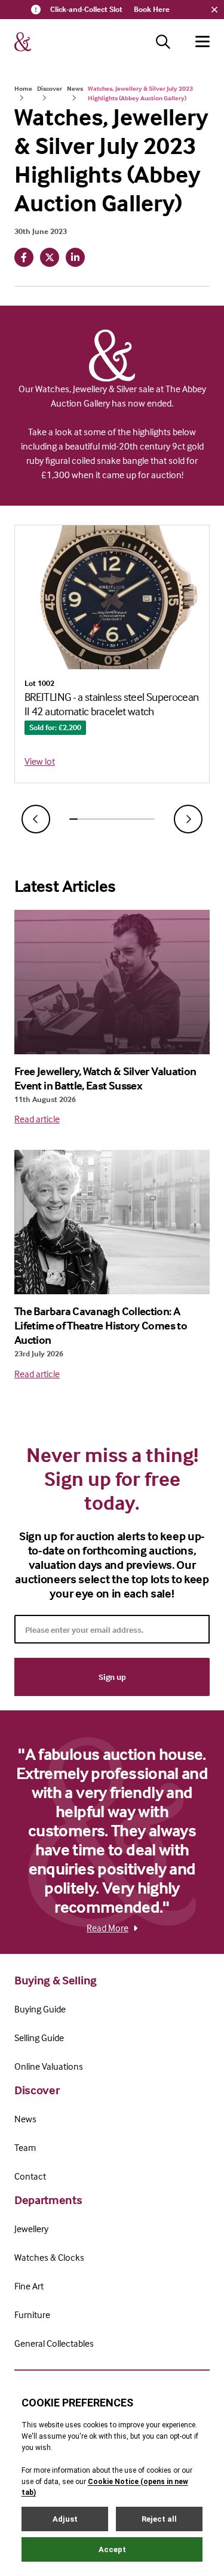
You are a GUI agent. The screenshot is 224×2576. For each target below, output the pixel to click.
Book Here (152, 9)
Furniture (32, 2315)
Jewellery (31, 2229)
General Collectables (54, 2343)
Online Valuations (49, 2066)
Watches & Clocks (49, 2257)
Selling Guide (39, 2038)
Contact (30, 2176)
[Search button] (163, 42)
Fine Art (29, 2286)
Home (23, 88)
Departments (48, 2200)
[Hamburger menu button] (202, 42)
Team (25, 2147)
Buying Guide (40, 2009)
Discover (50, 88)
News (75, 88)
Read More (108, 1928)
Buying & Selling (56, 1980)
